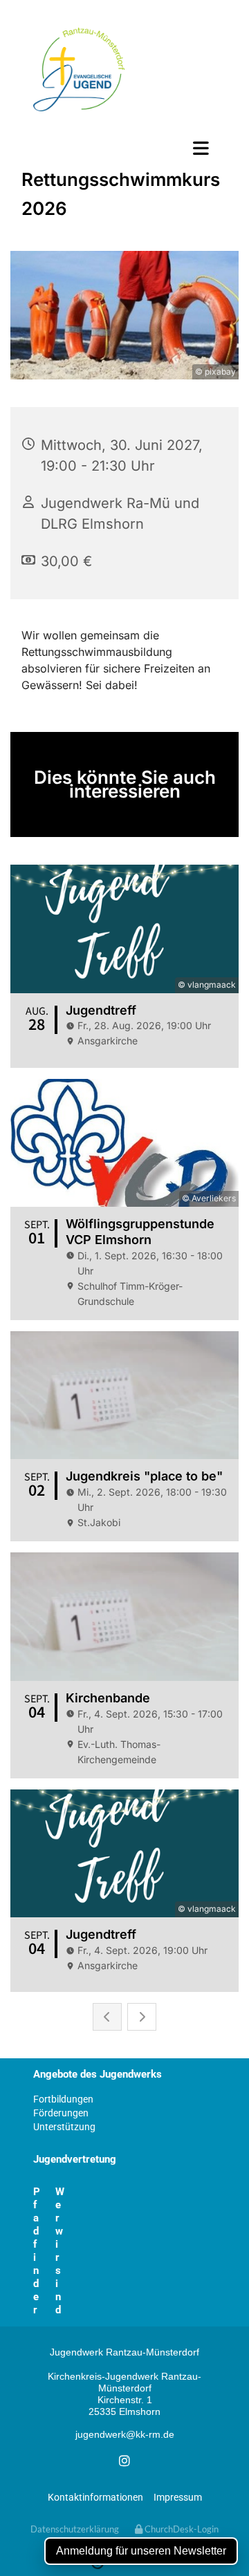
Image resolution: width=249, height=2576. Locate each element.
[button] (124, 148)
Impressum (178, 2497)
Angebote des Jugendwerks (98, 2074)
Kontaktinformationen (95, 2497)
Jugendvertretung (75, 2159)
